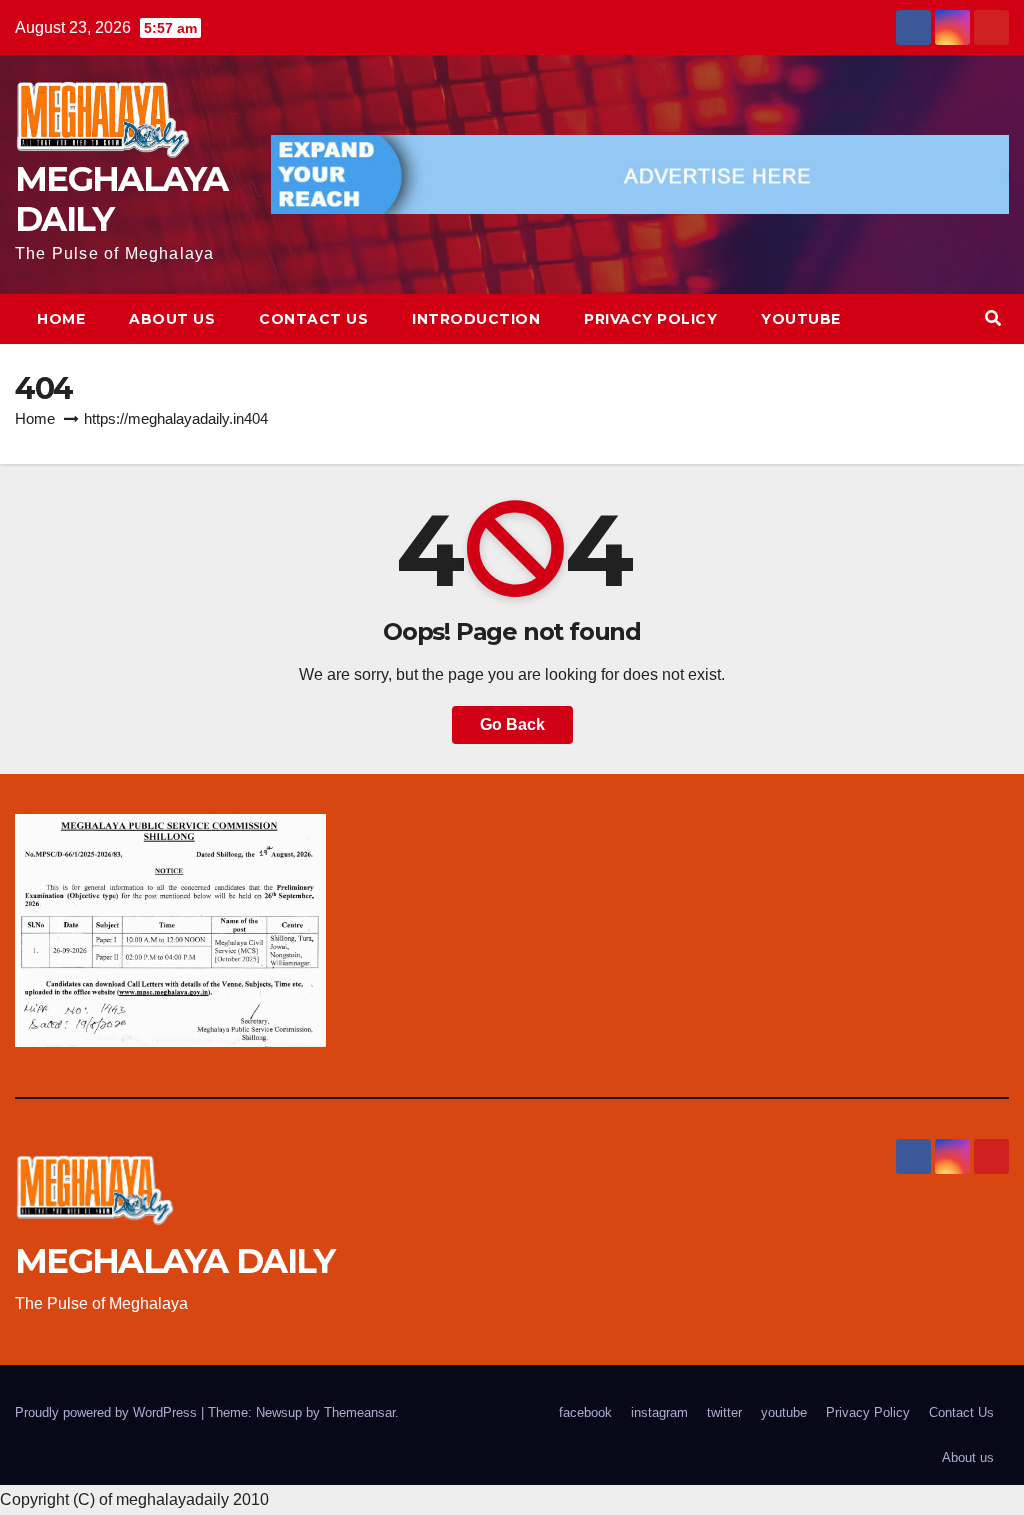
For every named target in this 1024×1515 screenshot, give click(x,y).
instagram (659, 1412)
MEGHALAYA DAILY (121, 199)
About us (172, 319)
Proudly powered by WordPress (108, 1412)
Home (61, 319)
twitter (724, 1412)
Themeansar (359, 1412)
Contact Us (313, 319)
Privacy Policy (650, 319)
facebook (585, 1412)
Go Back (512, 724)
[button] (993, 318)
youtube (801, 319)
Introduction (476, 319)
